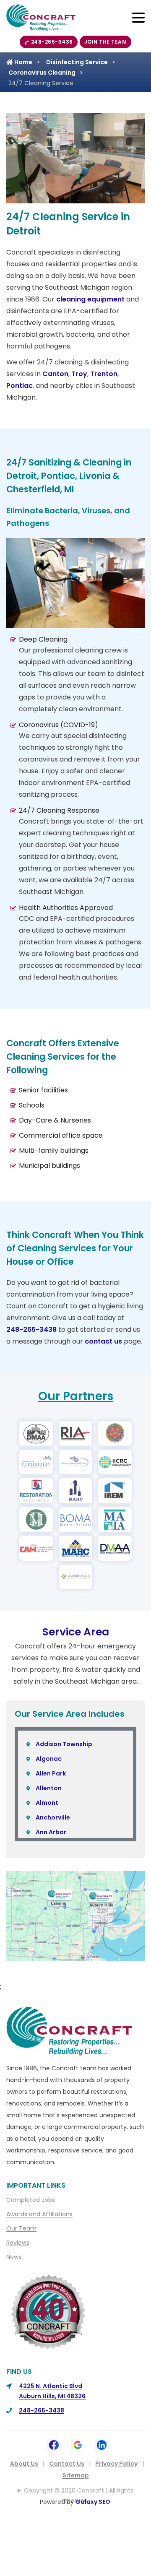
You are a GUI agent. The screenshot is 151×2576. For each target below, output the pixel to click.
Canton (55, 374)
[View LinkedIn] (102, 2444)
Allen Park (51, 1773)
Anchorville (53, 1817)
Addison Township (64, 1744)
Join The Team (106, 42)
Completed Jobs (31, 2200)
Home (23, 62)
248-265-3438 (52, 42)
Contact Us (67, 2464)
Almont (47, 1803)
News (14, 2257)
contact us (103, 1341)
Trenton (104, 374)
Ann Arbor (51, 1832)
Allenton (49, 1788)
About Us (24, 2464)
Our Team (21, 2228)
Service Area (76, 1632)
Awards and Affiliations (39, 2214)
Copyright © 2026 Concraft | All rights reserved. (79, 2495)
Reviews (18, 2243)
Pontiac (20, 386)
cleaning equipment (90, 299)
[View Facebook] (54, 2444)
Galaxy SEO (93, 2502)
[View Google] (78, 2444)
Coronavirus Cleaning (42, 73)
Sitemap (76, 2475)
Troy (79, 374)
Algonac (49, 1759)
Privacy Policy (116, 2464)
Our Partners (76, 1396)
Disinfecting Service (77, 62)
